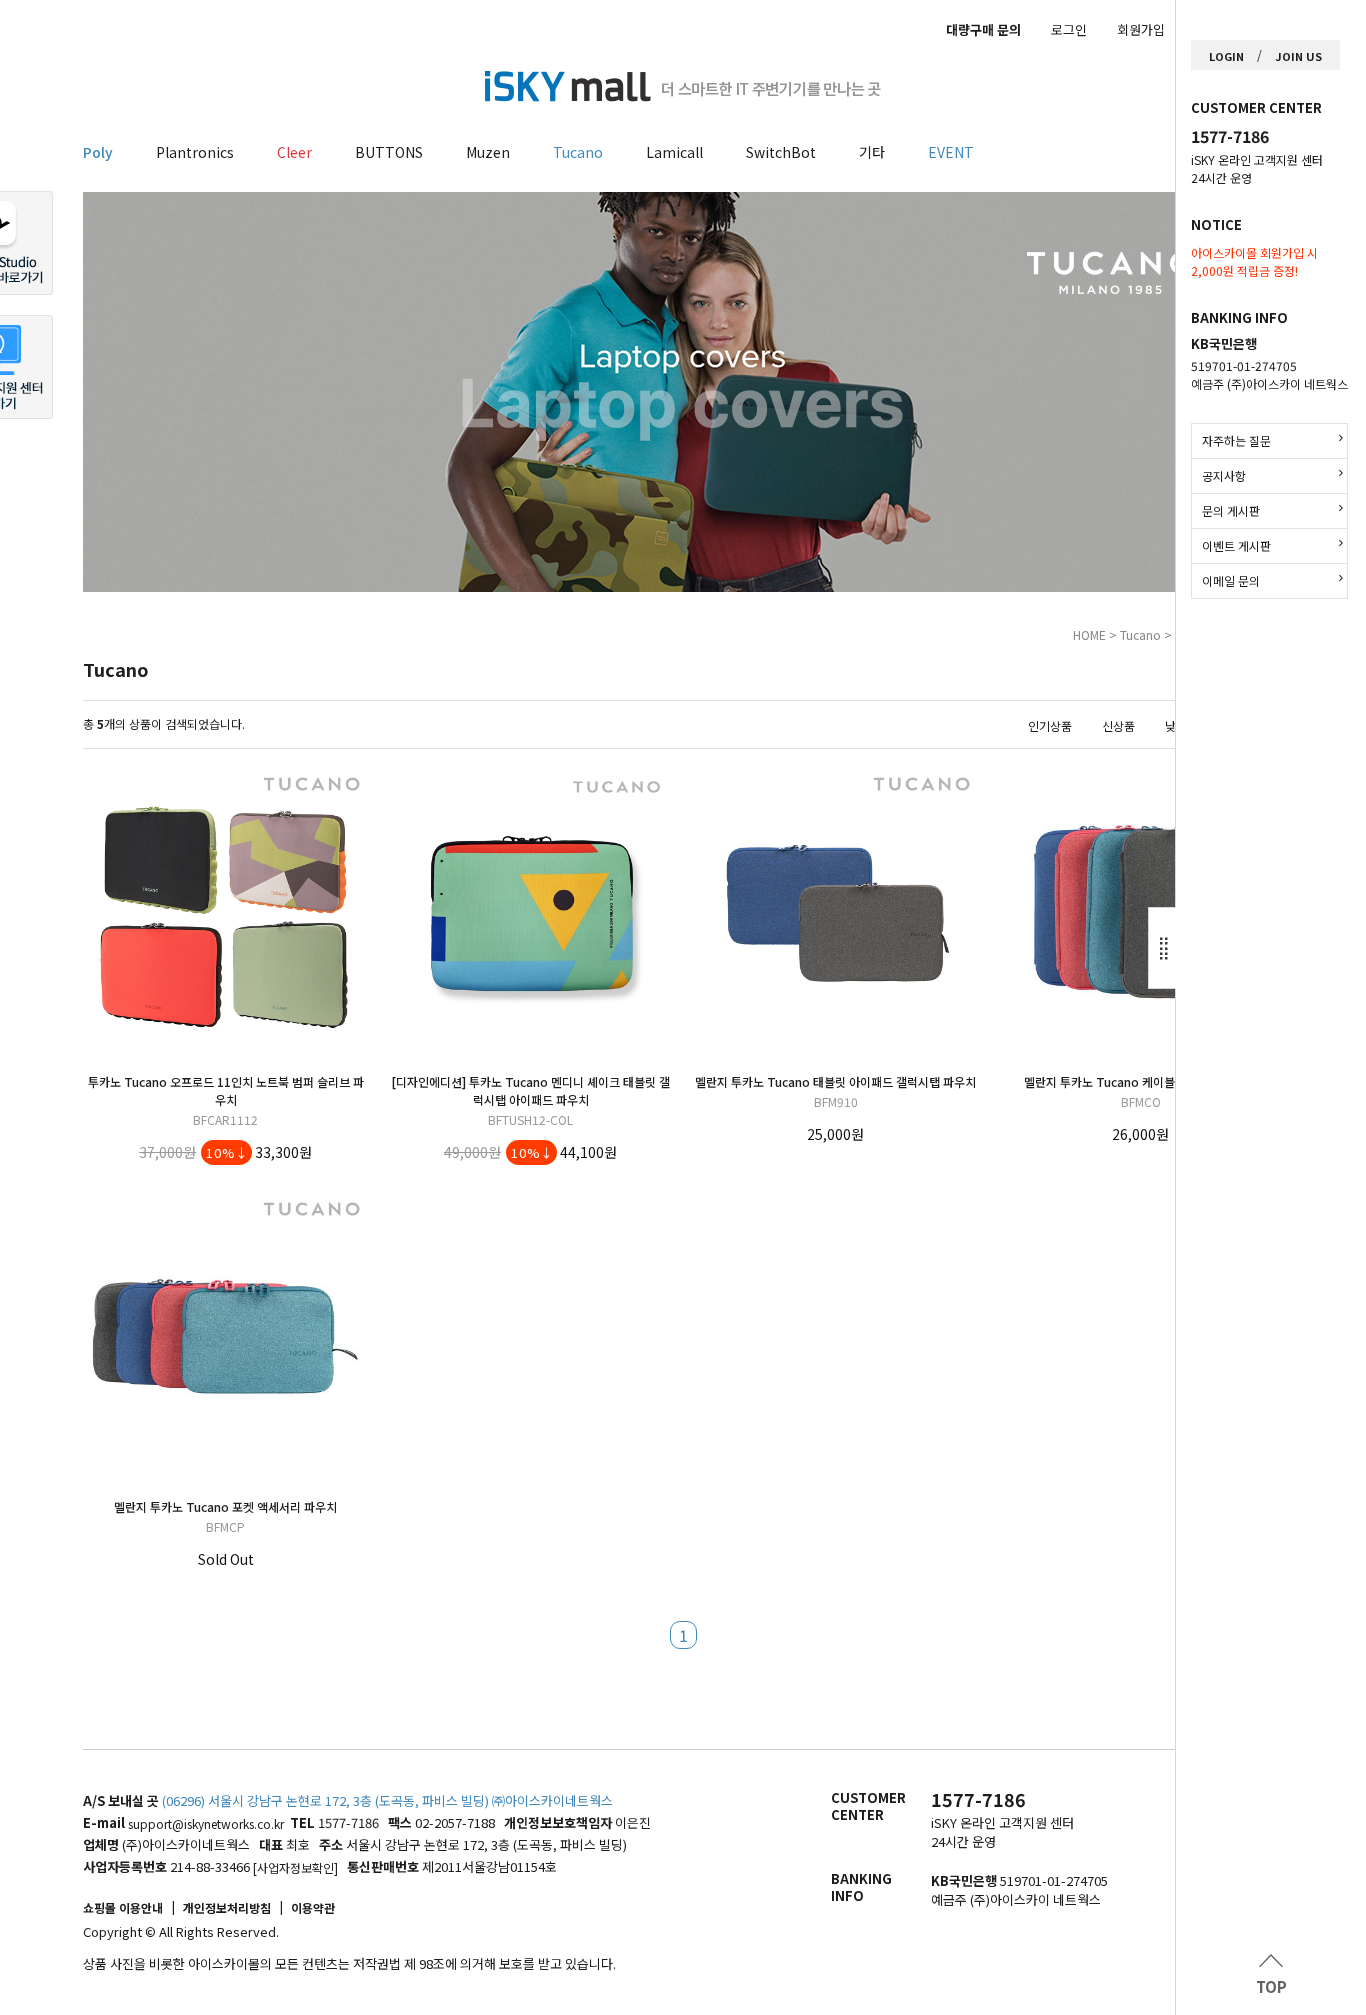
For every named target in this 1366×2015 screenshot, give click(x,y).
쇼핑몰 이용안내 (123, 1907)
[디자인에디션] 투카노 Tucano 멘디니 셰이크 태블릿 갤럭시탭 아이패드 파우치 (530, 1090)
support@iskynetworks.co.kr (206, 1824)
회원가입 (1141, 29)
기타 (872, 152)
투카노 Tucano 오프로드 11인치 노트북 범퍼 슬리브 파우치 (226, 1090)
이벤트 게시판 (1236, 545)
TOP (1271, 1986)
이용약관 (313, 1907)
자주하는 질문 (1236, 440)
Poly (98, 152)
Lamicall (674, 152)
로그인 (1069, 29)
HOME (1089, 634)
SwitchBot (781, 152)
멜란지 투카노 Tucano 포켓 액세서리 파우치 (225, 1506)
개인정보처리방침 (227, 1907)
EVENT (951, 152)
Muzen (488, 152)
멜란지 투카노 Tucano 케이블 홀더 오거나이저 (1141, 1081)
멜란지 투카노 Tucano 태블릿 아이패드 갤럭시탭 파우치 (835, 1081)
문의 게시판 (1231, 510)
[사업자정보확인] (295, 1868)
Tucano (578, 152)
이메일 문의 (1231, 580)
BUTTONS (389, 152)
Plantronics (195, 152)
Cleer (294, 152)
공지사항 (1224, 475)
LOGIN (1226, 56)
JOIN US (1298, 56)
